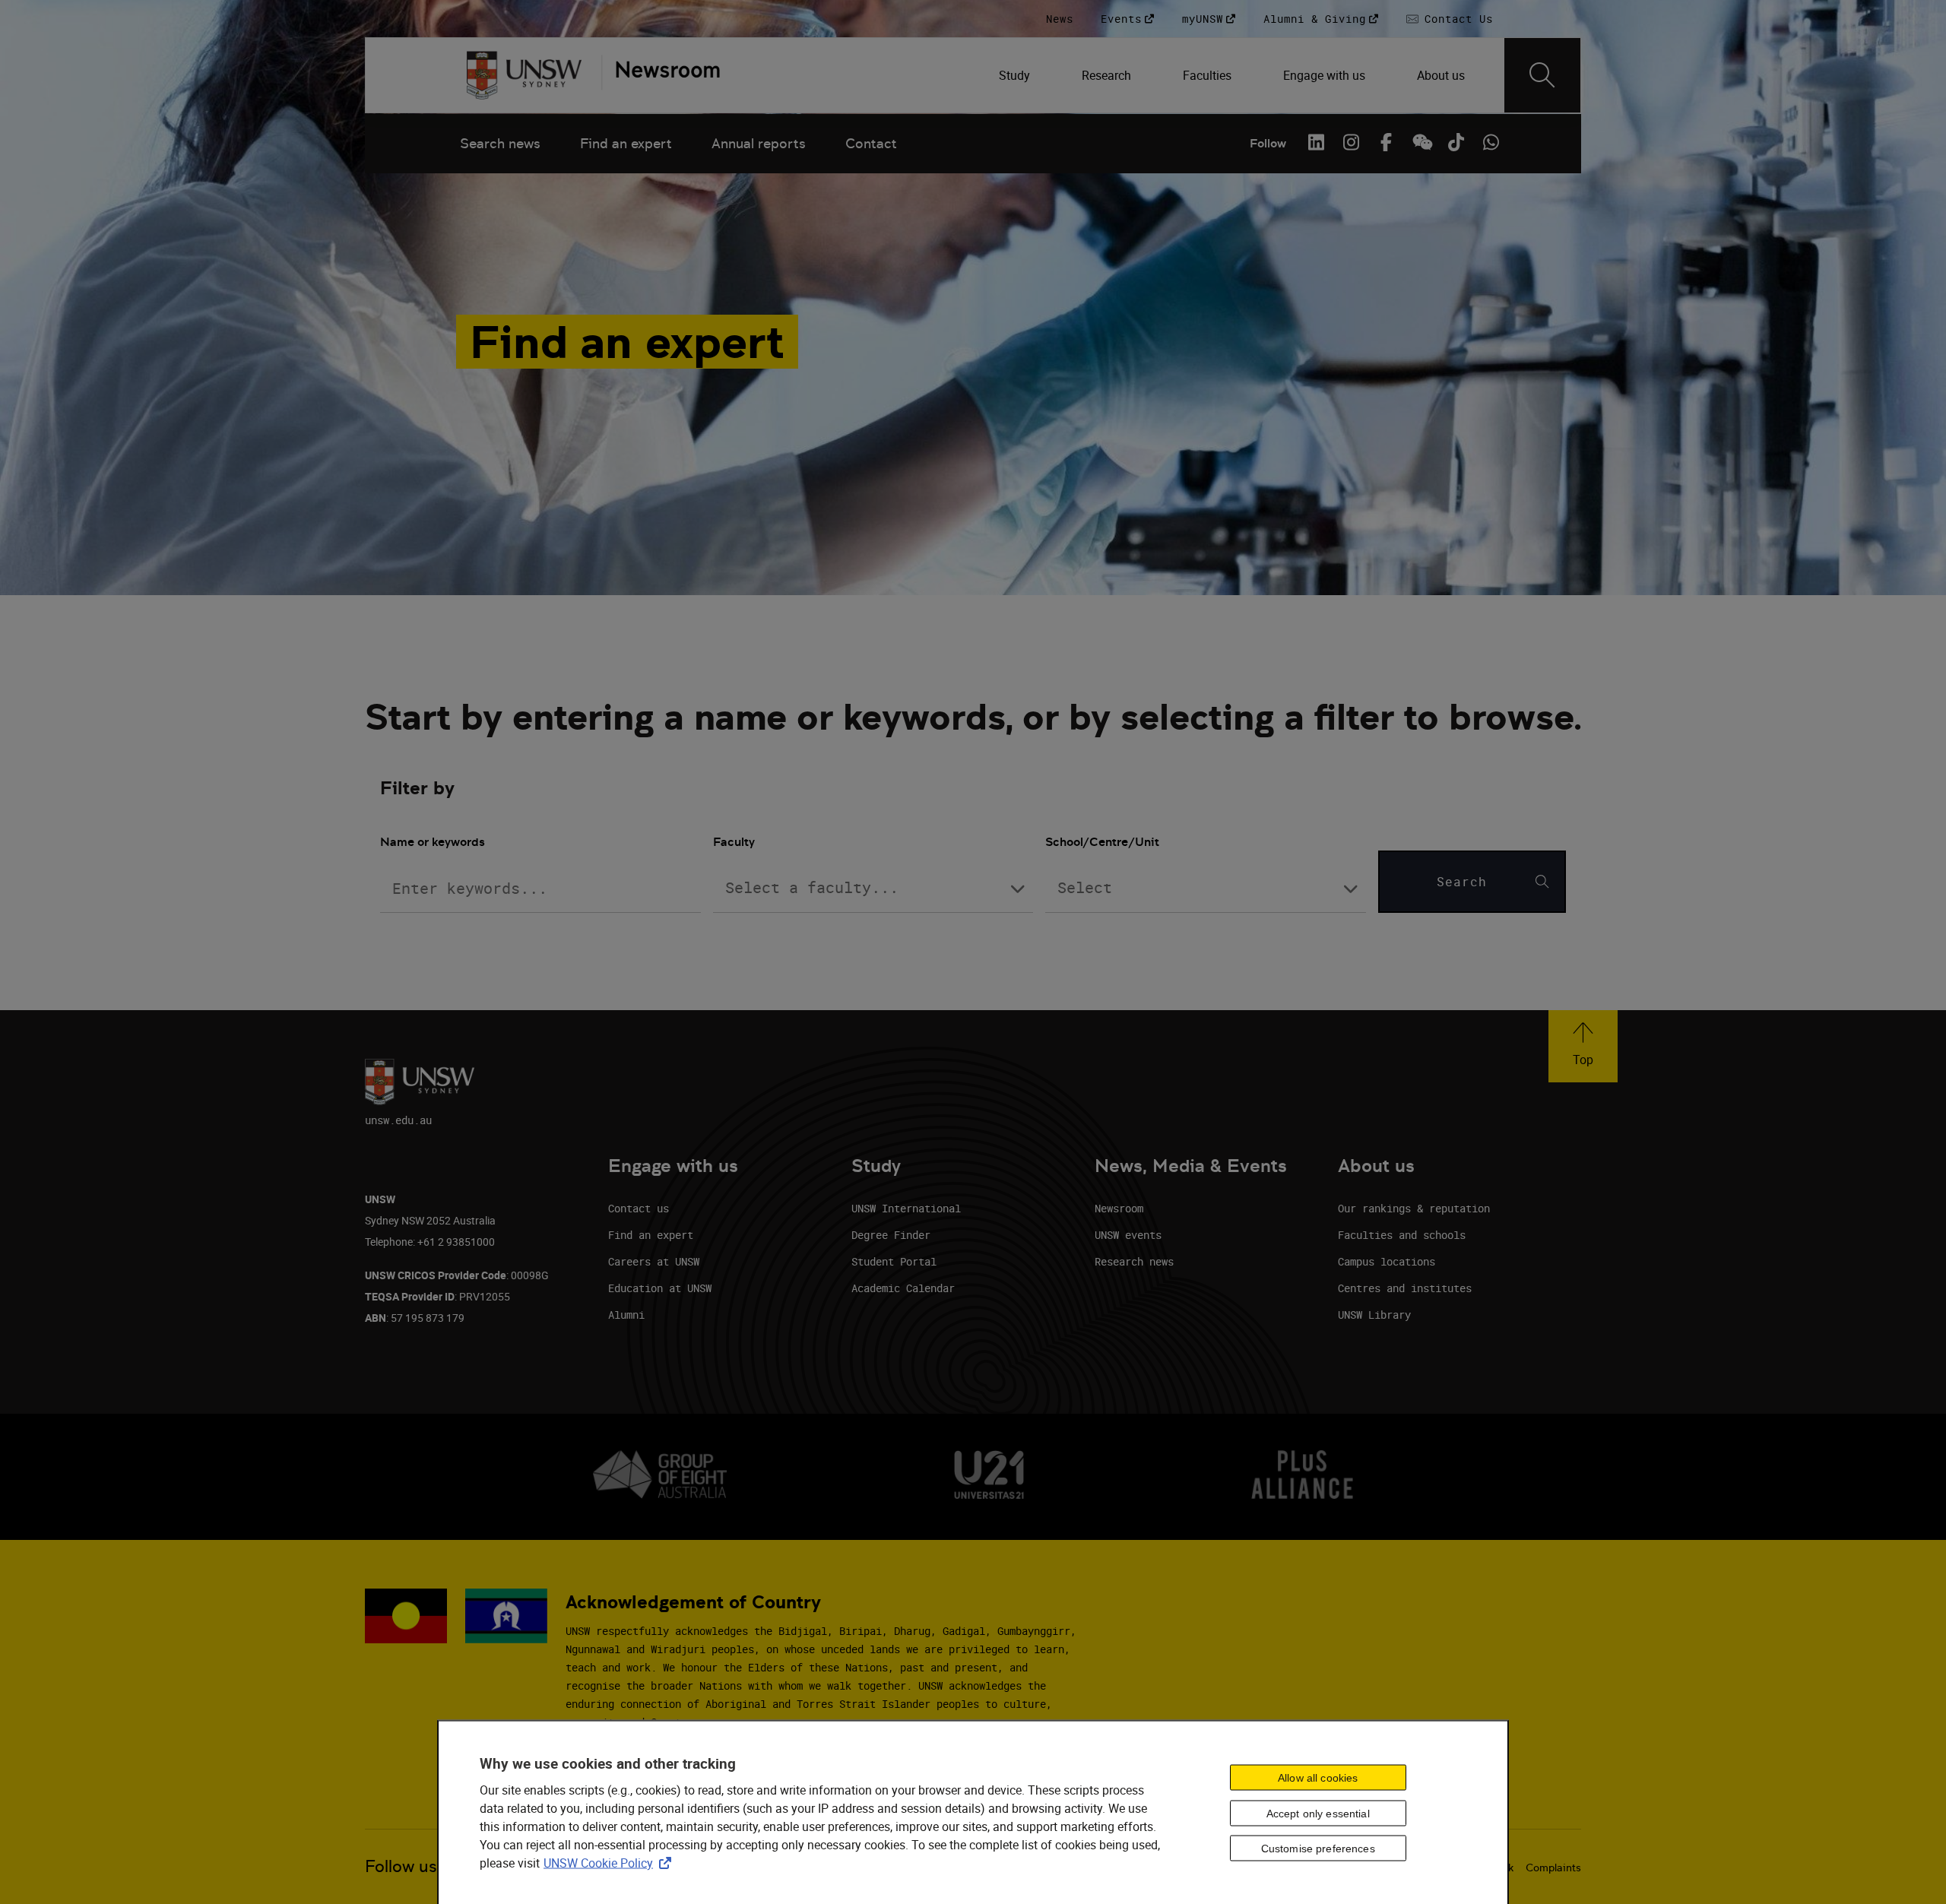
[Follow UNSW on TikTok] (1456, 142)
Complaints (1553, 1868)
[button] (1583, 1046)
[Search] (1542, 75)
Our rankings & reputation (1414, 1208)
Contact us (639, 1208)
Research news (1134, 1261)
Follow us (401, 1866)
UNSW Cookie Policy (610, 1863)
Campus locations (1387, 1261)
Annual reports (759, 143)
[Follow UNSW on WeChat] (1421, 142)
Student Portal (894, 1261)
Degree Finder (891, 1235)
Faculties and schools (1402, 1235)
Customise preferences (1318, 1849)
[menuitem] (1016, 75)
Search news (500, 143)
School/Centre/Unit (1102, 842)
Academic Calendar (903, 1288)
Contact (871, 143)
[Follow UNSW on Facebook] (1386, 142)
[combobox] (873, 889)
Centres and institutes (1405, 1288)
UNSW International (906, 1208)
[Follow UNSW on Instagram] (1351, 142)
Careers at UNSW (654, 1261)
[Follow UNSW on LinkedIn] (1316, 142)
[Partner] (661, 75)
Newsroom (1119, 1208)
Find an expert (626, 143)
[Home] (524, 75)
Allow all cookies (1318, 1777)
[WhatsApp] (1491, 142)
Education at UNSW (660, 1288)
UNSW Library (1374, 1315)
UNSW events (1128, 1235)
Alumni (626, 1315)
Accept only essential (1318, 1813)
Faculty (734, 842)
